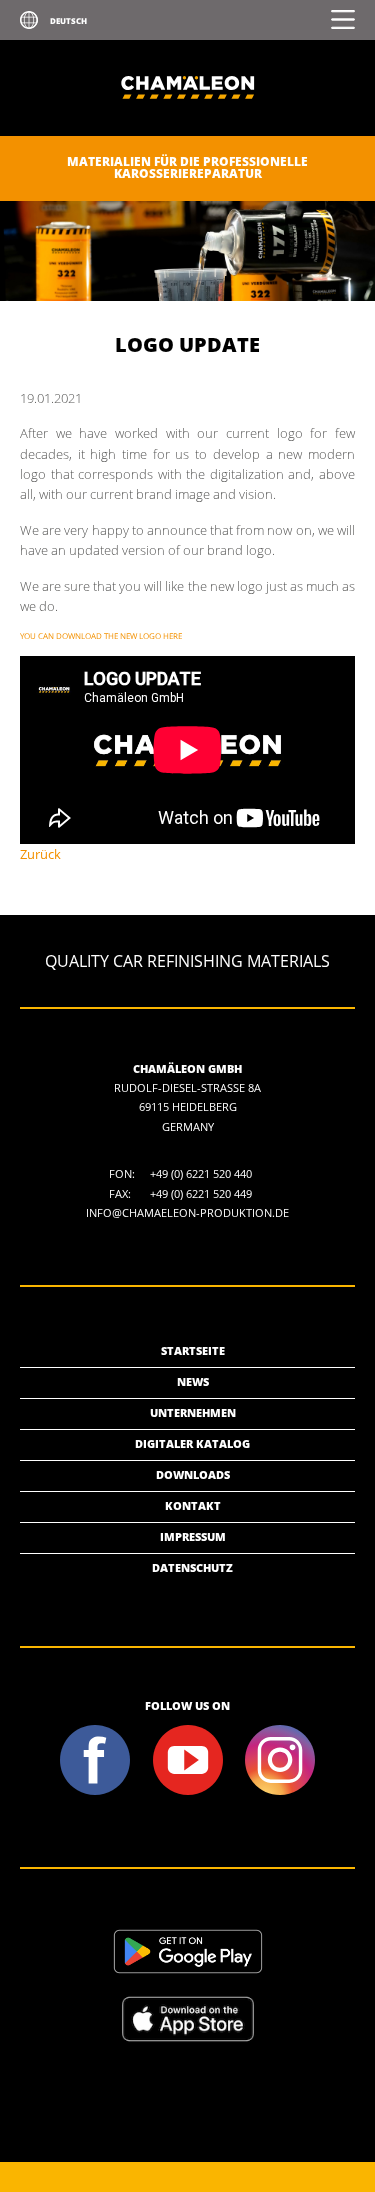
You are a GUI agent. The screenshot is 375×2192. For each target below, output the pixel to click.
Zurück (40, 854)
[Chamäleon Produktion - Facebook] (95, 1792)
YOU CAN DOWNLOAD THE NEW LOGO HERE (101, 635)
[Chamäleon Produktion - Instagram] (280, 1792)
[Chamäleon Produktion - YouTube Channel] (187, 1792)
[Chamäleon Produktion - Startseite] (188, 131)
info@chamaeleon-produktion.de (187, 1212)
